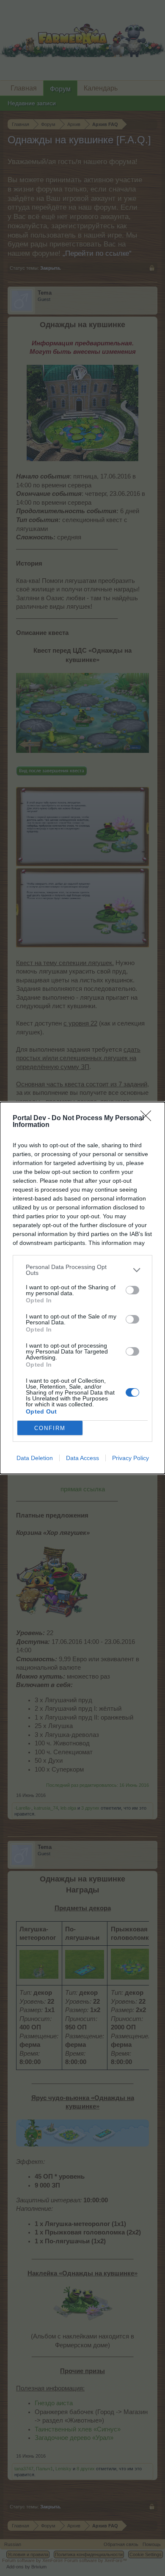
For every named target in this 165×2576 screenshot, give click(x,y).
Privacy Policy (131, 1458)
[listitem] (82, 1270)
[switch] (132, 1290)
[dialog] (82, 1288)
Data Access (82, 1458)
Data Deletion (35, 1458)
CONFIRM (50, 1428)
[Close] (148, 1118)
